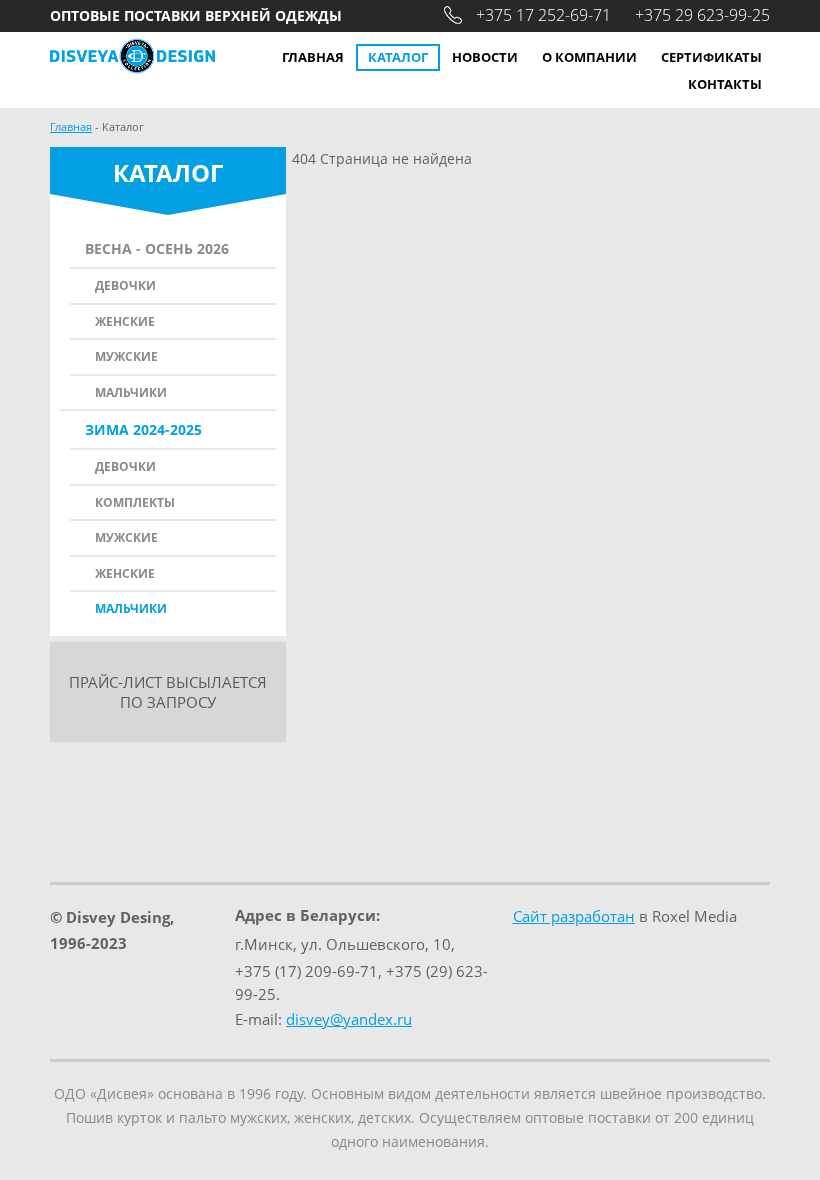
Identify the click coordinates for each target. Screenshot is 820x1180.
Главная (313, 57)
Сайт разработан (574, 916)
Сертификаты (711, 57)
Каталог (398, 57)
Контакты (725, 84)
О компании (589, 57)
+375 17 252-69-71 (543, 15)
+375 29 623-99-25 (702, 15)
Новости (485, 57)
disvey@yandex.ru (349, 1019)
